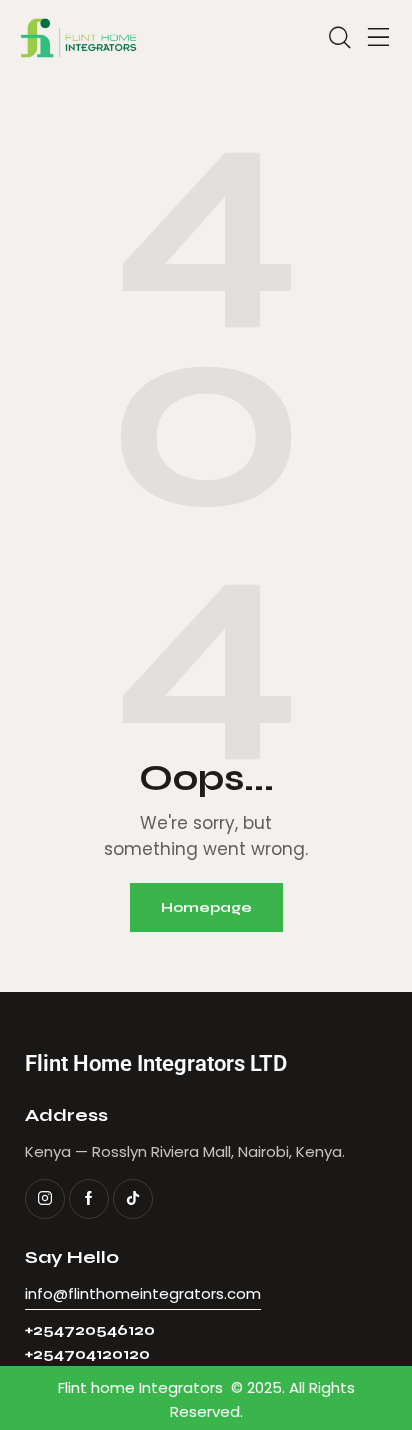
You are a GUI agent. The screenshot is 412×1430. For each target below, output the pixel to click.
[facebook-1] (89, 1199)
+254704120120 (87, 1354)
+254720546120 (90, 1330)
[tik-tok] (133, 1199)
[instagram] (45, 1199)
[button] (379, 37)
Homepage (206, 907)
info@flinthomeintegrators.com (143, 1293)
